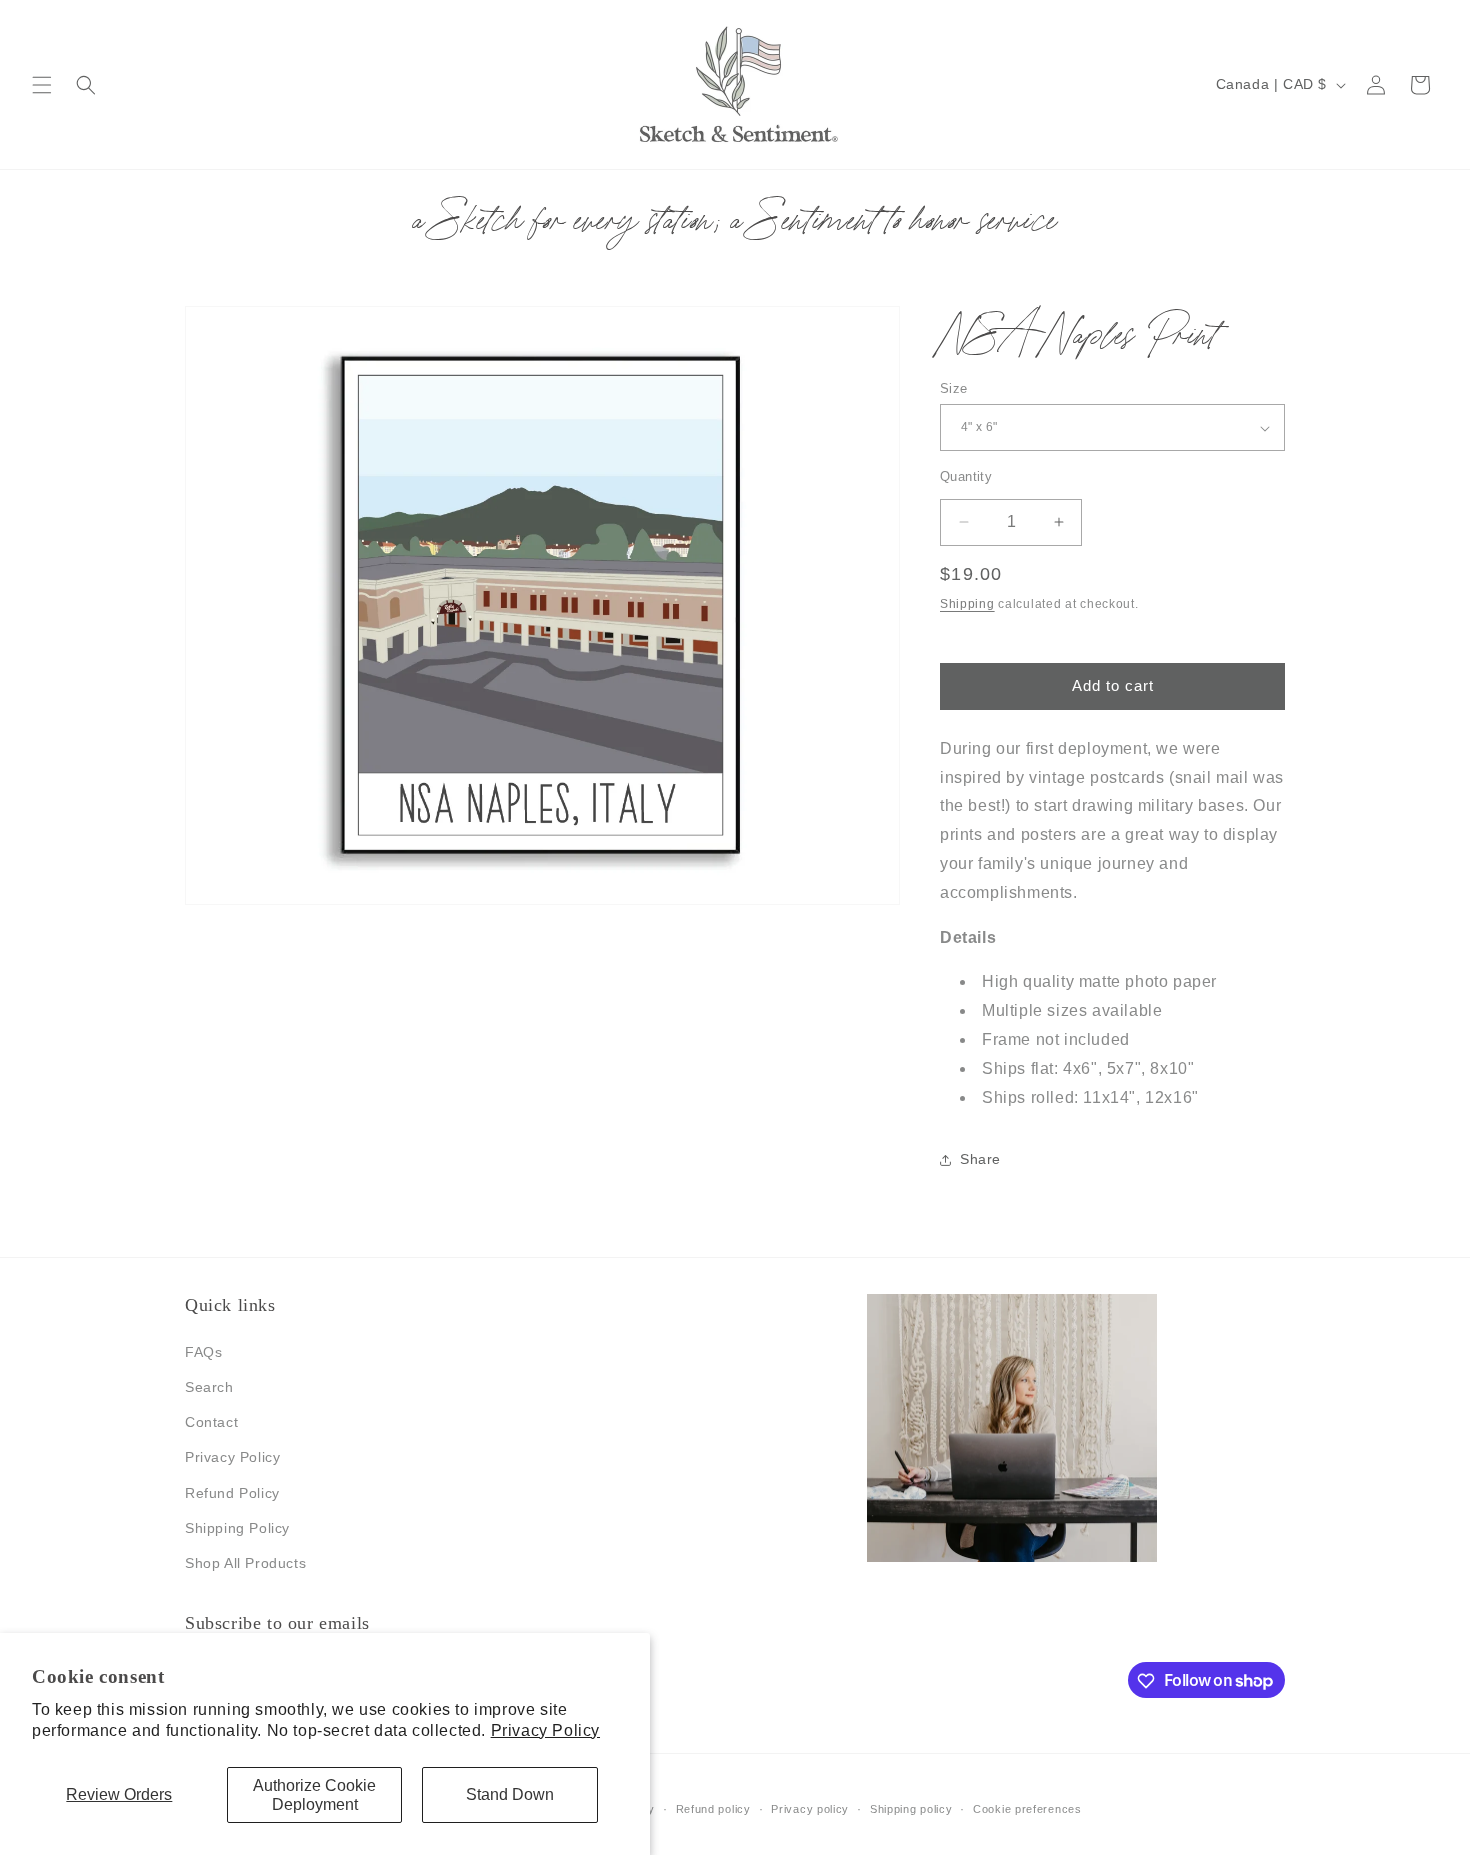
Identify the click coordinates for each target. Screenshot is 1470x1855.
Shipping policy (911, 1808)
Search (209, 1386)
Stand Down (510, 1794)
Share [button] (980, 1159)
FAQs (203, 1351)
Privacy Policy (545, 1730)
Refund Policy (232, 1492)
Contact (211, 1421)
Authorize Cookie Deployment (314, 1795)
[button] (42, 85)
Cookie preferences (1027, 1808)
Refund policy (713, 1808)
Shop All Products (245, 1562)
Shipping (967, 604)
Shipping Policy (237, 1527)
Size (954, 388)
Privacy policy (810, 1808)
